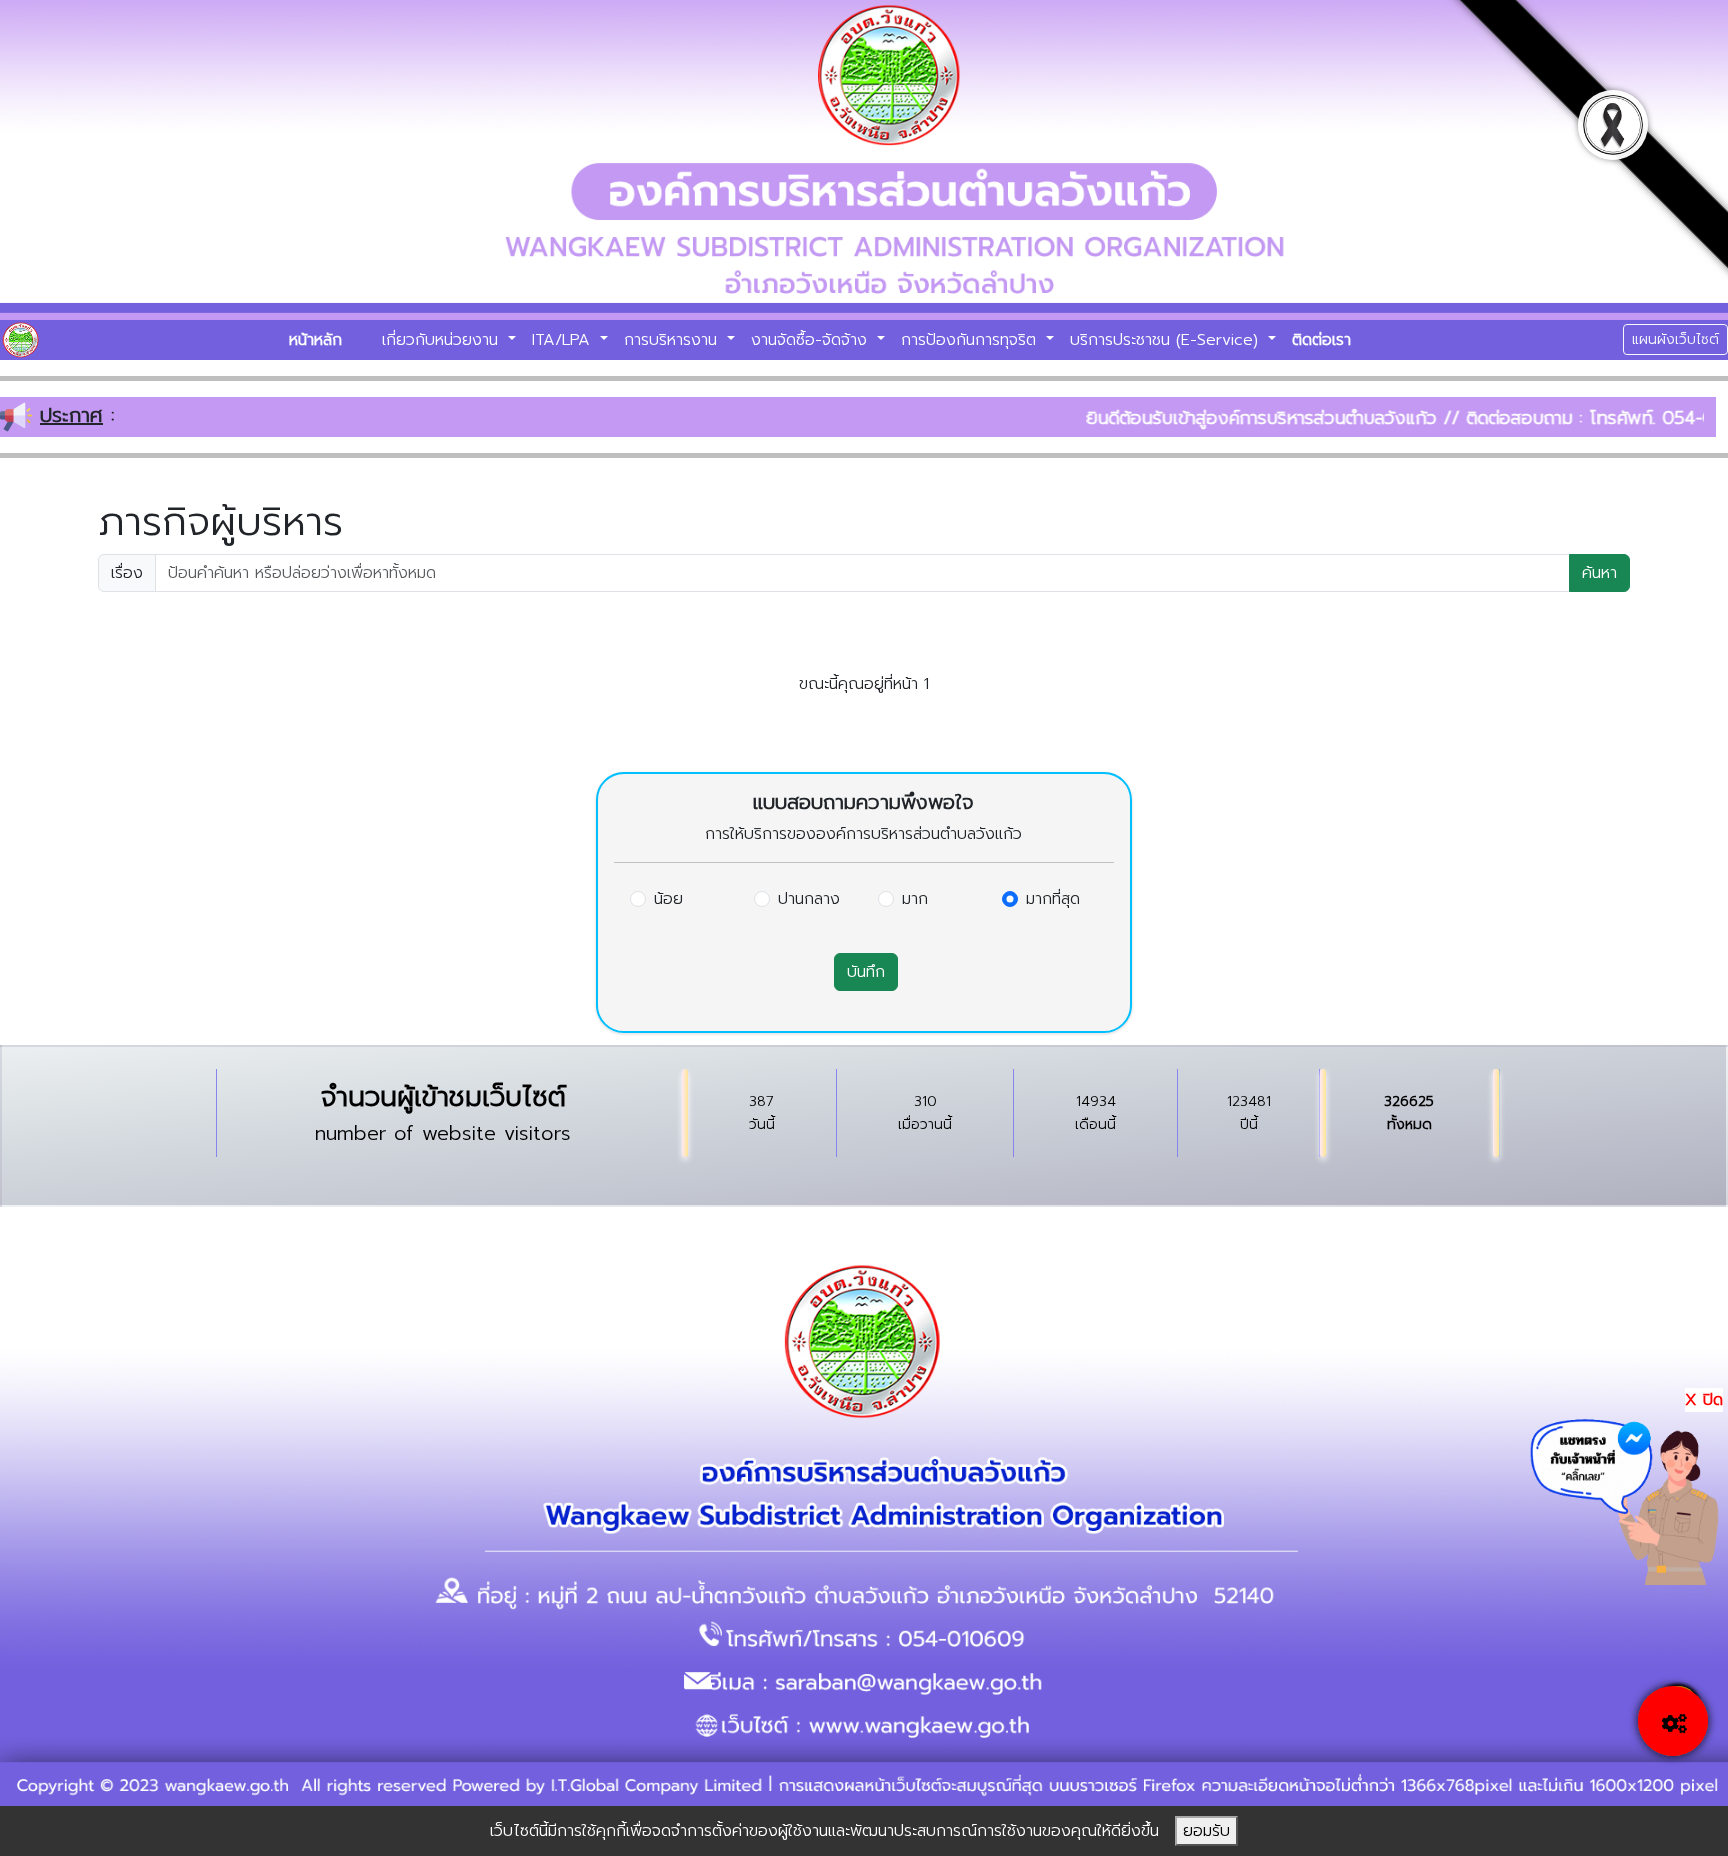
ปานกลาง (809, 899)
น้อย (668, 899)
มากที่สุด (1053, 899)
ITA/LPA (564, 340)
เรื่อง (127, 573)
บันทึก (866, 972)
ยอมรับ (1206, 1831)
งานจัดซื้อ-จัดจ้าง (812, 340)
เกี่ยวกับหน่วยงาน (443, 340)
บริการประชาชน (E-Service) (1167, 340)
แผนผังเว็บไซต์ (1675, 339)
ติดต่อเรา (1321, 340)
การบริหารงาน (673, 340)
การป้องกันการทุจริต (971, 340)
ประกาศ (71, 415)
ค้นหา (1599, 573)
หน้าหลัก (315, 340)
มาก (915, 899)
